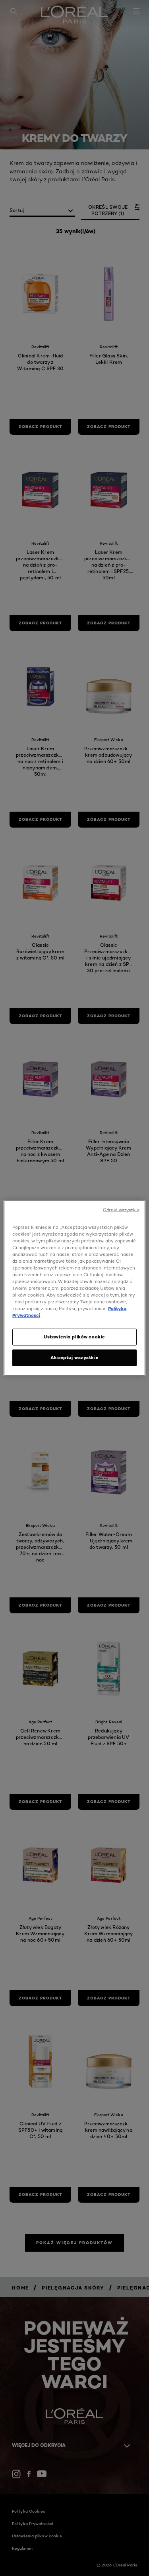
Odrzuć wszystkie (121, 1210)
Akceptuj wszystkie (74, 1358)
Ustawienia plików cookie (74, 1337)
